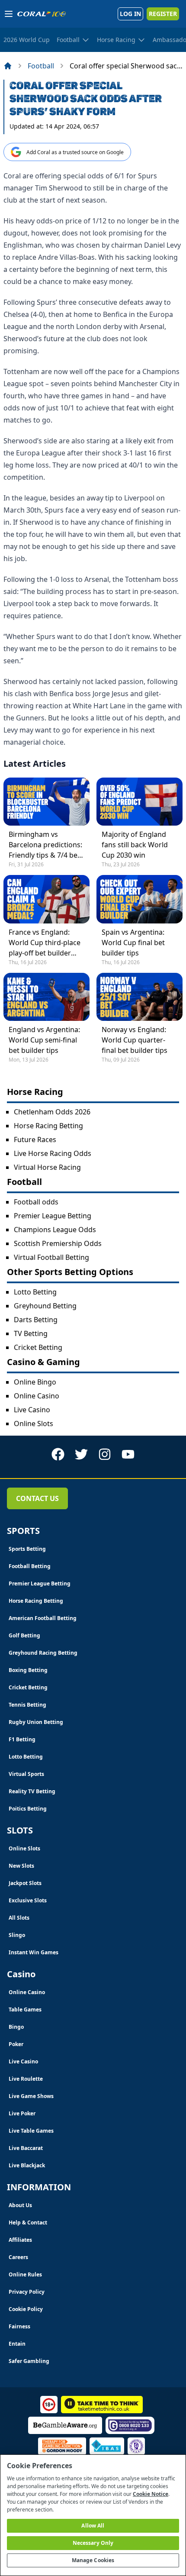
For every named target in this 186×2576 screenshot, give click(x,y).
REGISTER (163, 14)
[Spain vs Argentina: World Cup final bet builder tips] (139, 899)
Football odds (36, 1202)
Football (41, 66)
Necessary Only (93, 2543)
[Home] (8, 66)
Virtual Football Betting (51, 1257)
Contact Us (37, 1498)
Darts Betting (36, 1320)
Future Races (35, 1140)
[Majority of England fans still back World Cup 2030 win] (139, 802)
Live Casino (32, 1410)
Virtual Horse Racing (47, 1167)
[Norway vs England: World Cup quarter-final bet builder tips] (139, 997)
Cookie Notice (151, 2494)
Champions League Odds (55, 1230)
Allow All (93, 2526)
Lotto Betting (35, 1292)
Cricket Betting (38, 1347)
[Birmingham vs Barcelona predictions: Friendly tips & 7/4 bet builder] (46, 802)
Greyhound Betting (45, 1306)
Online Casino (37, 1396)
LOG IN (130, 14)
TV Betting (31, 1333)
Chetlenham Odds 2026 (52, 1112)
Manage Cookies (93, 2560)
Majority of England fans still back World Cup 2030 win (135, 845)
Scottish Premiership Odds (58, 1243)
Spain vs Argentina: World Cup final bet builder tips (133, 943)
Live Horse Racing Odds (53, 1153)
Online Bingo (35, 1382)
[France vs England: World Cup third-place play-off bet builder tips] (46, 899)
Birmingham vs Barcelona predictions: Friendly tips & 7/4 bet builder (45, 845)
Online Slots (34, 1424)
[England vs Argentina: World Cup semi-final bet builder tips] (46, 997)
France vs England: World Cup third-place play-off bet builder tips (45, 943)
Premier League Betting (53, 1216)
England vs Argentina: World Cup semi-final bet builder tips (44, 1040)
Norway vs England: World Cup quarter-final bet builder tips (135, 1040)
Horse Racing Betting (48, 1126)
